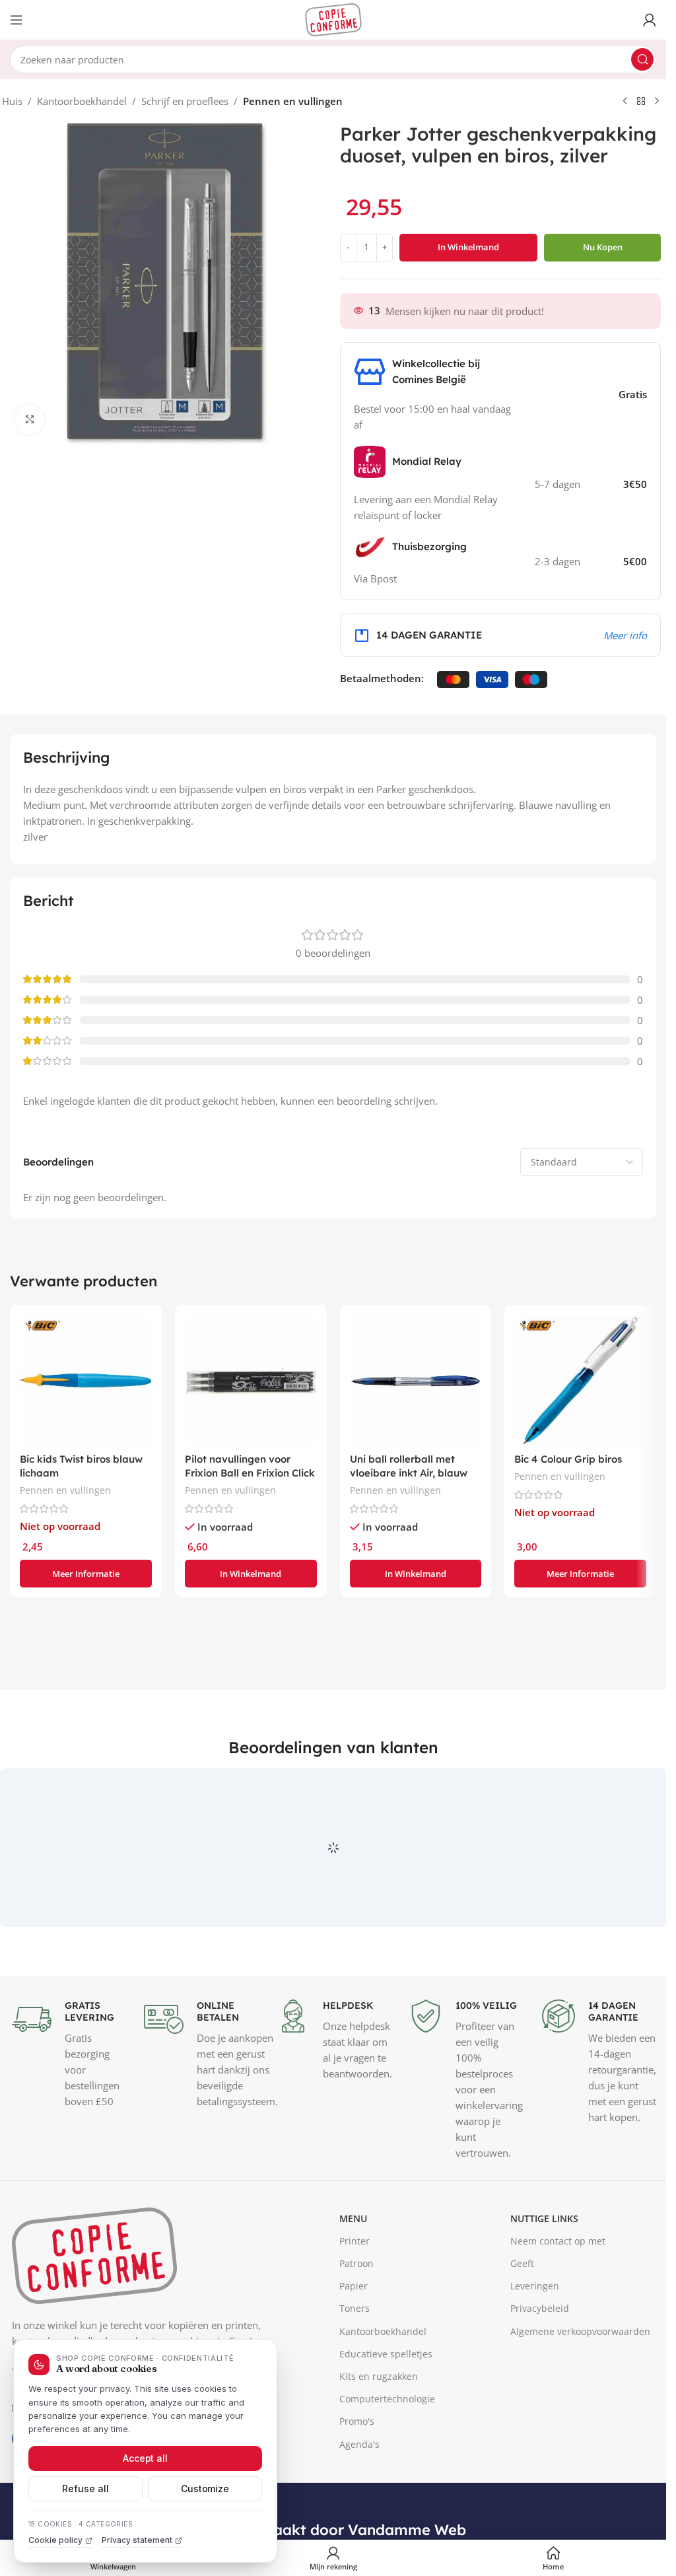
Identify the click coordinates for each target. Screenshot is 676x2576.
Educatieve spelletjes (386, 2457)
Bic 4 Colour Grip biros (568, 1459)
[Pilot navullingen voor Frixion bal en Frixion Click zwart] (251, 1381)
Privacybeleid (540, 2412)
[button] (251, 1574)
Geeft (522, 2366)
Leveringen (535, 2389)
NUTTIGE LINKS (544, 2321)
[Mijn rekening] (650, 20)
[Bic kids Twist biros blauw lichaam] (86, 1381)
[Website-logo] (333, 18)
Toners (355, 2412)
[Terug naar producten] (641, 102)
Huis (12, 101)
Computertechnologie (387, 2502)
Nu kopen (603, 247)
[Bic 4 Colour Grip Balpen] (580, 1381)
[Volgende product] (657, 102)
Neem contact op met (558, 2344)
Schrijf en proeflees (185, 101)
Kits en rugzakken (379, 2479)
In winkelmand (468, 247)
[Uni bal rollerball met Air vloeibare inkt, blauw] (416, 1381)
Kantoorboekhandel (82, 101)
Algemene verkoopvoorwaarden (580, 2434)
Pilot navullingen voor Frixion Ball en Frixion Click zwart (250, 1473)
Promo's (357, 2525)
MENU (353, 2321)
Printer (355, 2344)
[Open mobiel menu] (17, 20)
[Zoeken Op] (642, 59)
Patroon (356, 2366)
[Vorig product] (625, 102)
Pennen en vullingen (293, 101)
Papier (354, 2389)
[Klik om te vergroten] (30, 420)
